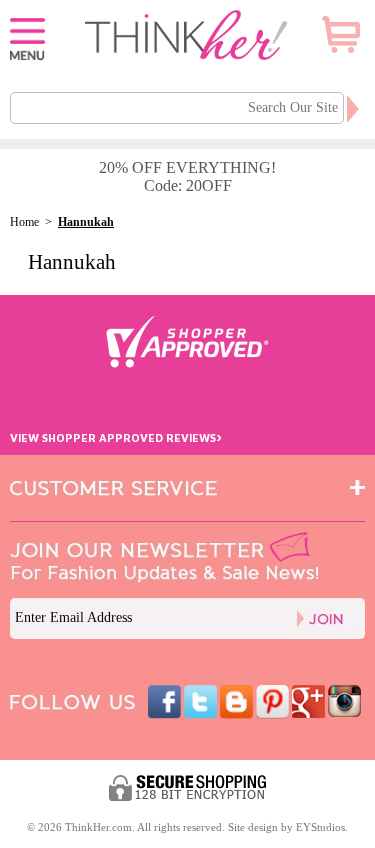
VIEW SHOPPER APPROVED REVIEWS (116, 437)
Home (24, 222)
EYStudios (320, 827)
